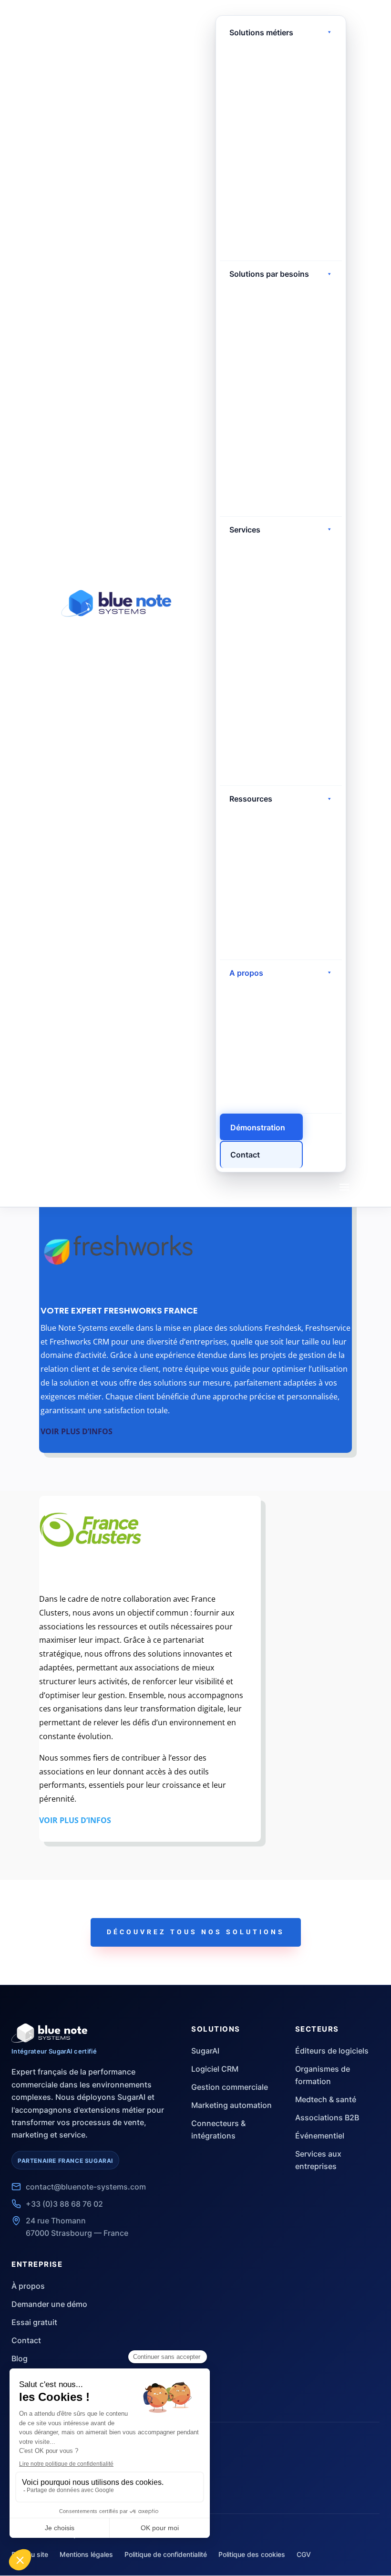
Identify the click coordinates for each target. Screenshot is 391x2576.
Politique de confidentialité (166, 2554)
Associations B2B (327, 2117)
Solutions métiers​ (261, 32)
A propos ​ (247, 973)
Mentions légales (86, 2554)
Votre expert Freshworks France (119, 1310)
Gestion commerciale (230, 2087)
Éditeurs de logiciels (332, 2051)
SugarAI (205, 2051)
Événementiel (320, 2136)
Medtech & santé (326, 2099)
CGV (304, 2554)
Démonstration (258, 1127)
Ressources (251, 799)
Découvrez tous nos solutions (196, 1932)
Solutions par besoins (269, 274)
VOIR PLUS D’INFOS (77, 1431)
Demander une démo (49, 2304)
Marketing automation (232, 2105)
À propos (28, 2286)
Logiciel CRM (215, 2069)
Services (245, 530)
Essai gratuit (34, 2322)
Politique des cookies (252, 2554)
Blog (20, 2358)
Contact (245, 1155)
